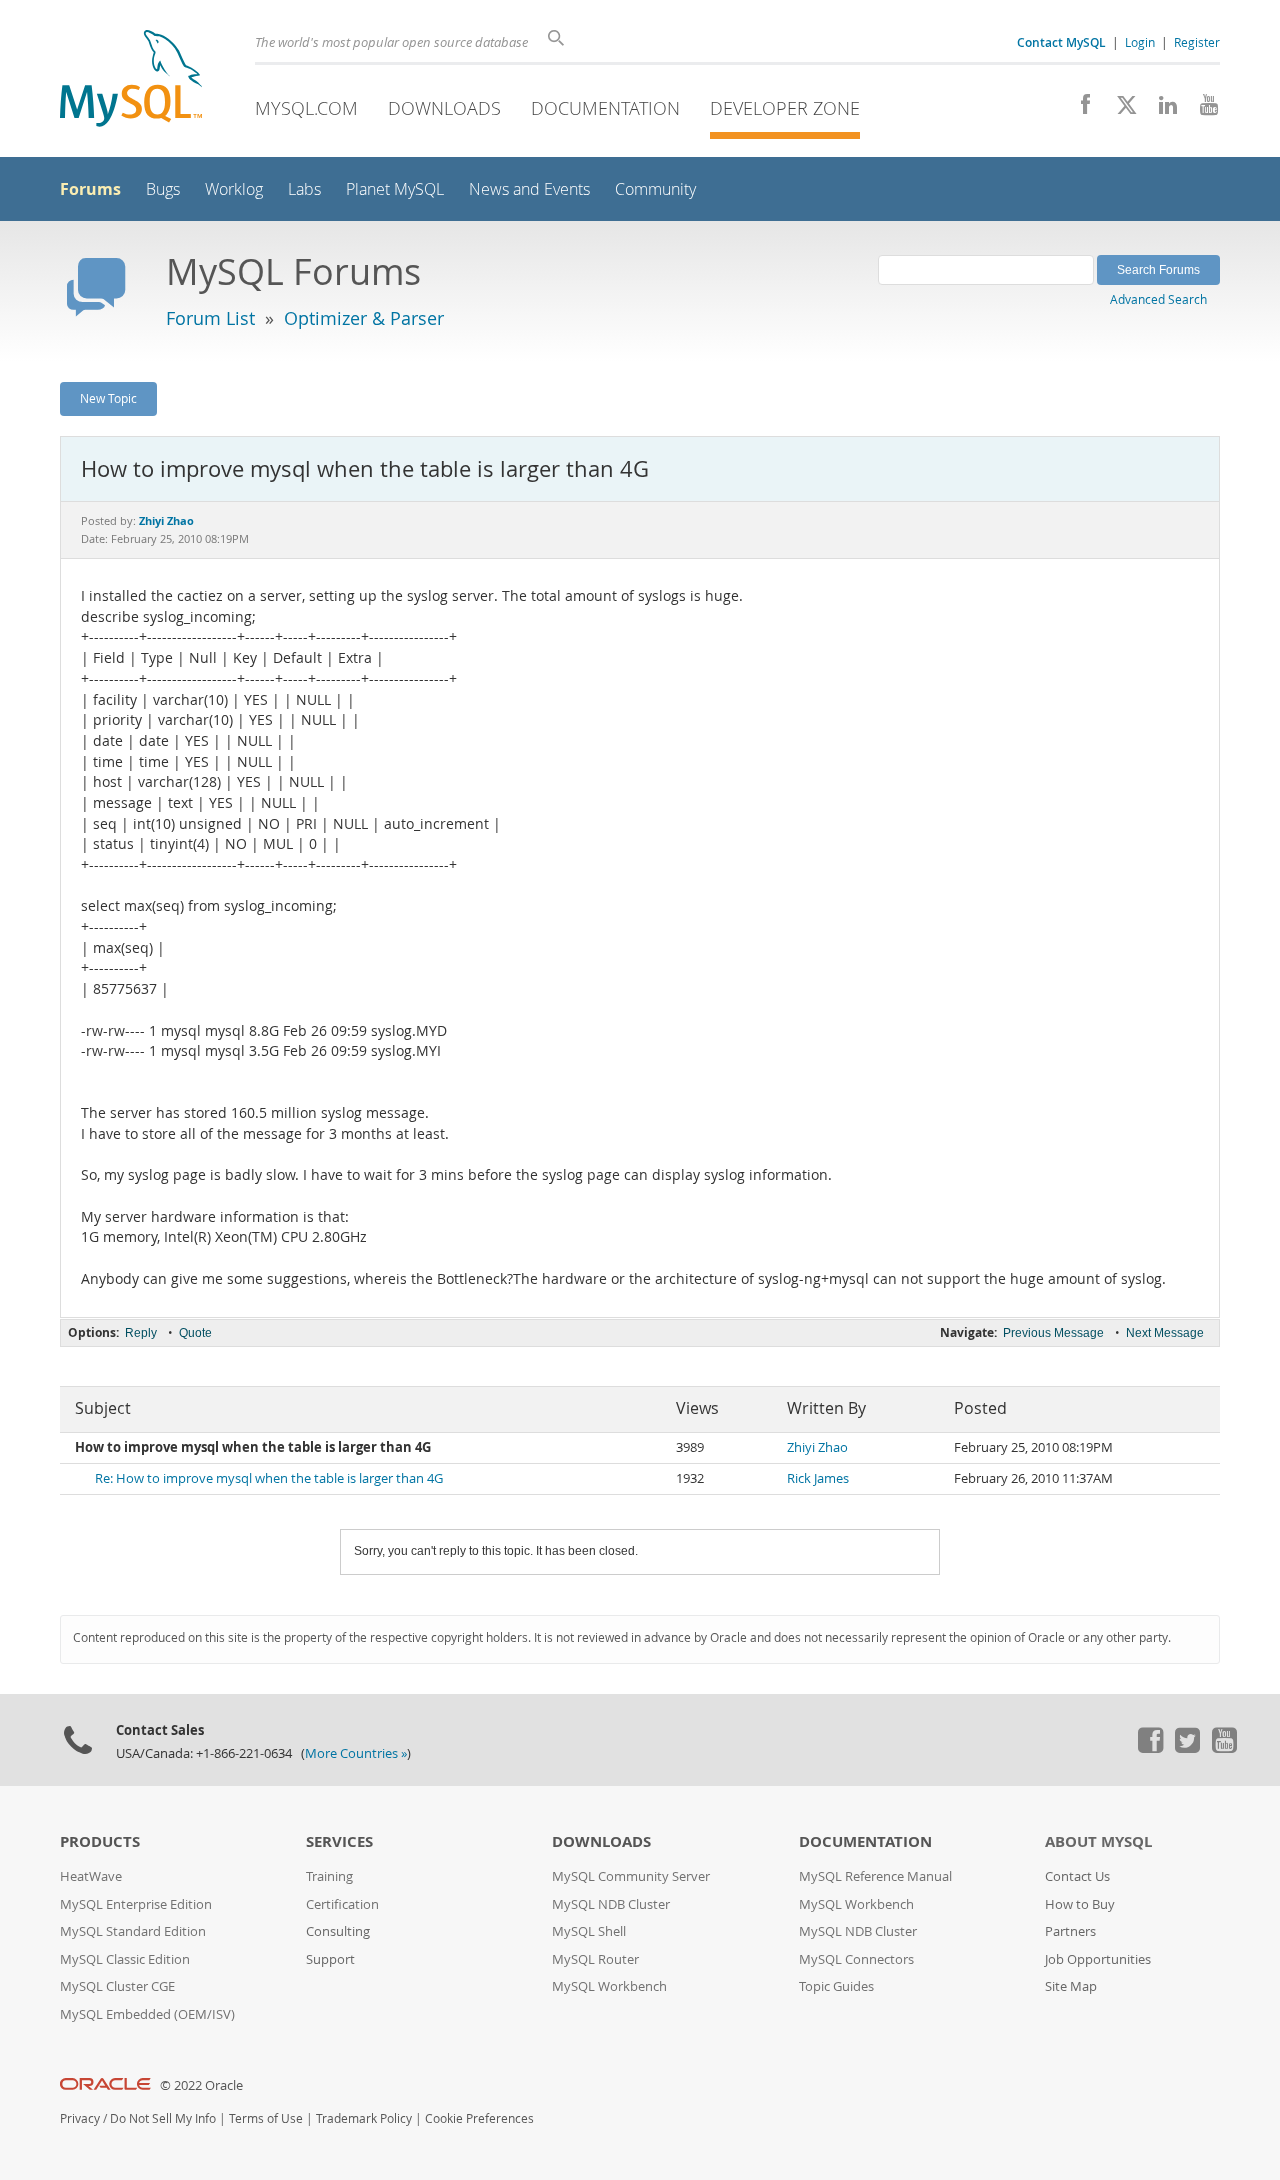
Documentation (605, 108)
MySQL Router (595, 1959)
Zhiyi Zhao (817, 1447)
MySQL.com (306, 108)
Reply (141, 1333)
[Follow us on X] (1119, 110)
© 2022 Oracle (201, 2085)
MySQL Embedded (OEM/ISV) (147, 2014)
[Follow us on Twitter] (1187, 1748)
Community (655, 189)
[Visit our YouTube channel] (1201, 110)
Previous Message (1053, 1333)
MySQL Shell (589, 1931)
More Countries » (356, 1753)
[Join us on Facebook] (1078, 110)
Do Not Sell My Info (163, 2118)
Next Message (1165, 1333)
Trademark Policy (364, 2118)
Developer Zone (785, 108)
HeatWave (91, 1876)
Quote (195, 1333)
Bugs (163, 189)
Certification (342, 1904)
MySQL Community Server (631, 1876)
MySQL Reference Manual (875, 1876)
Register (1197, 42)
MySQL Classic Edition (125, 1959)
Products (100, 1841)
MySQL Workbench (609, 1986)
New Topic (108, 398)
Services (339, 1841)
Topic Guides (836, 1986)
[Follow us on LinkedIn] (1160, 110)
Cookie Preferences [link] (479, 2118)
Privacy (80, 2118)
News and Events (529, 189)
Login (1140, 42)
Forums (90, 189)
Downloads (444, 108)
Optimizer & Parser (364, 318)
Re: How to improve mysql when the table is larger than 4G (269, 1478)
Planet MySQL (395, 189)
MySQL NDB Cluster (611, 1904)
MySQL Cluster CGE (117, 1986)
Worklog (234, 189)
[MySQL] (131, 80)
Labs (304, 189)
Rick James (818, 1478)
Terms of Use (266, 2118)
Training (329, 1876)
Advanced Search (1158, 299)
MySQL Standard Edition (133, 1931)
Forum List (210, 318)
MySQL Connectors (856, 1959)
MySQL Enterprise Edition (136, 1904)
